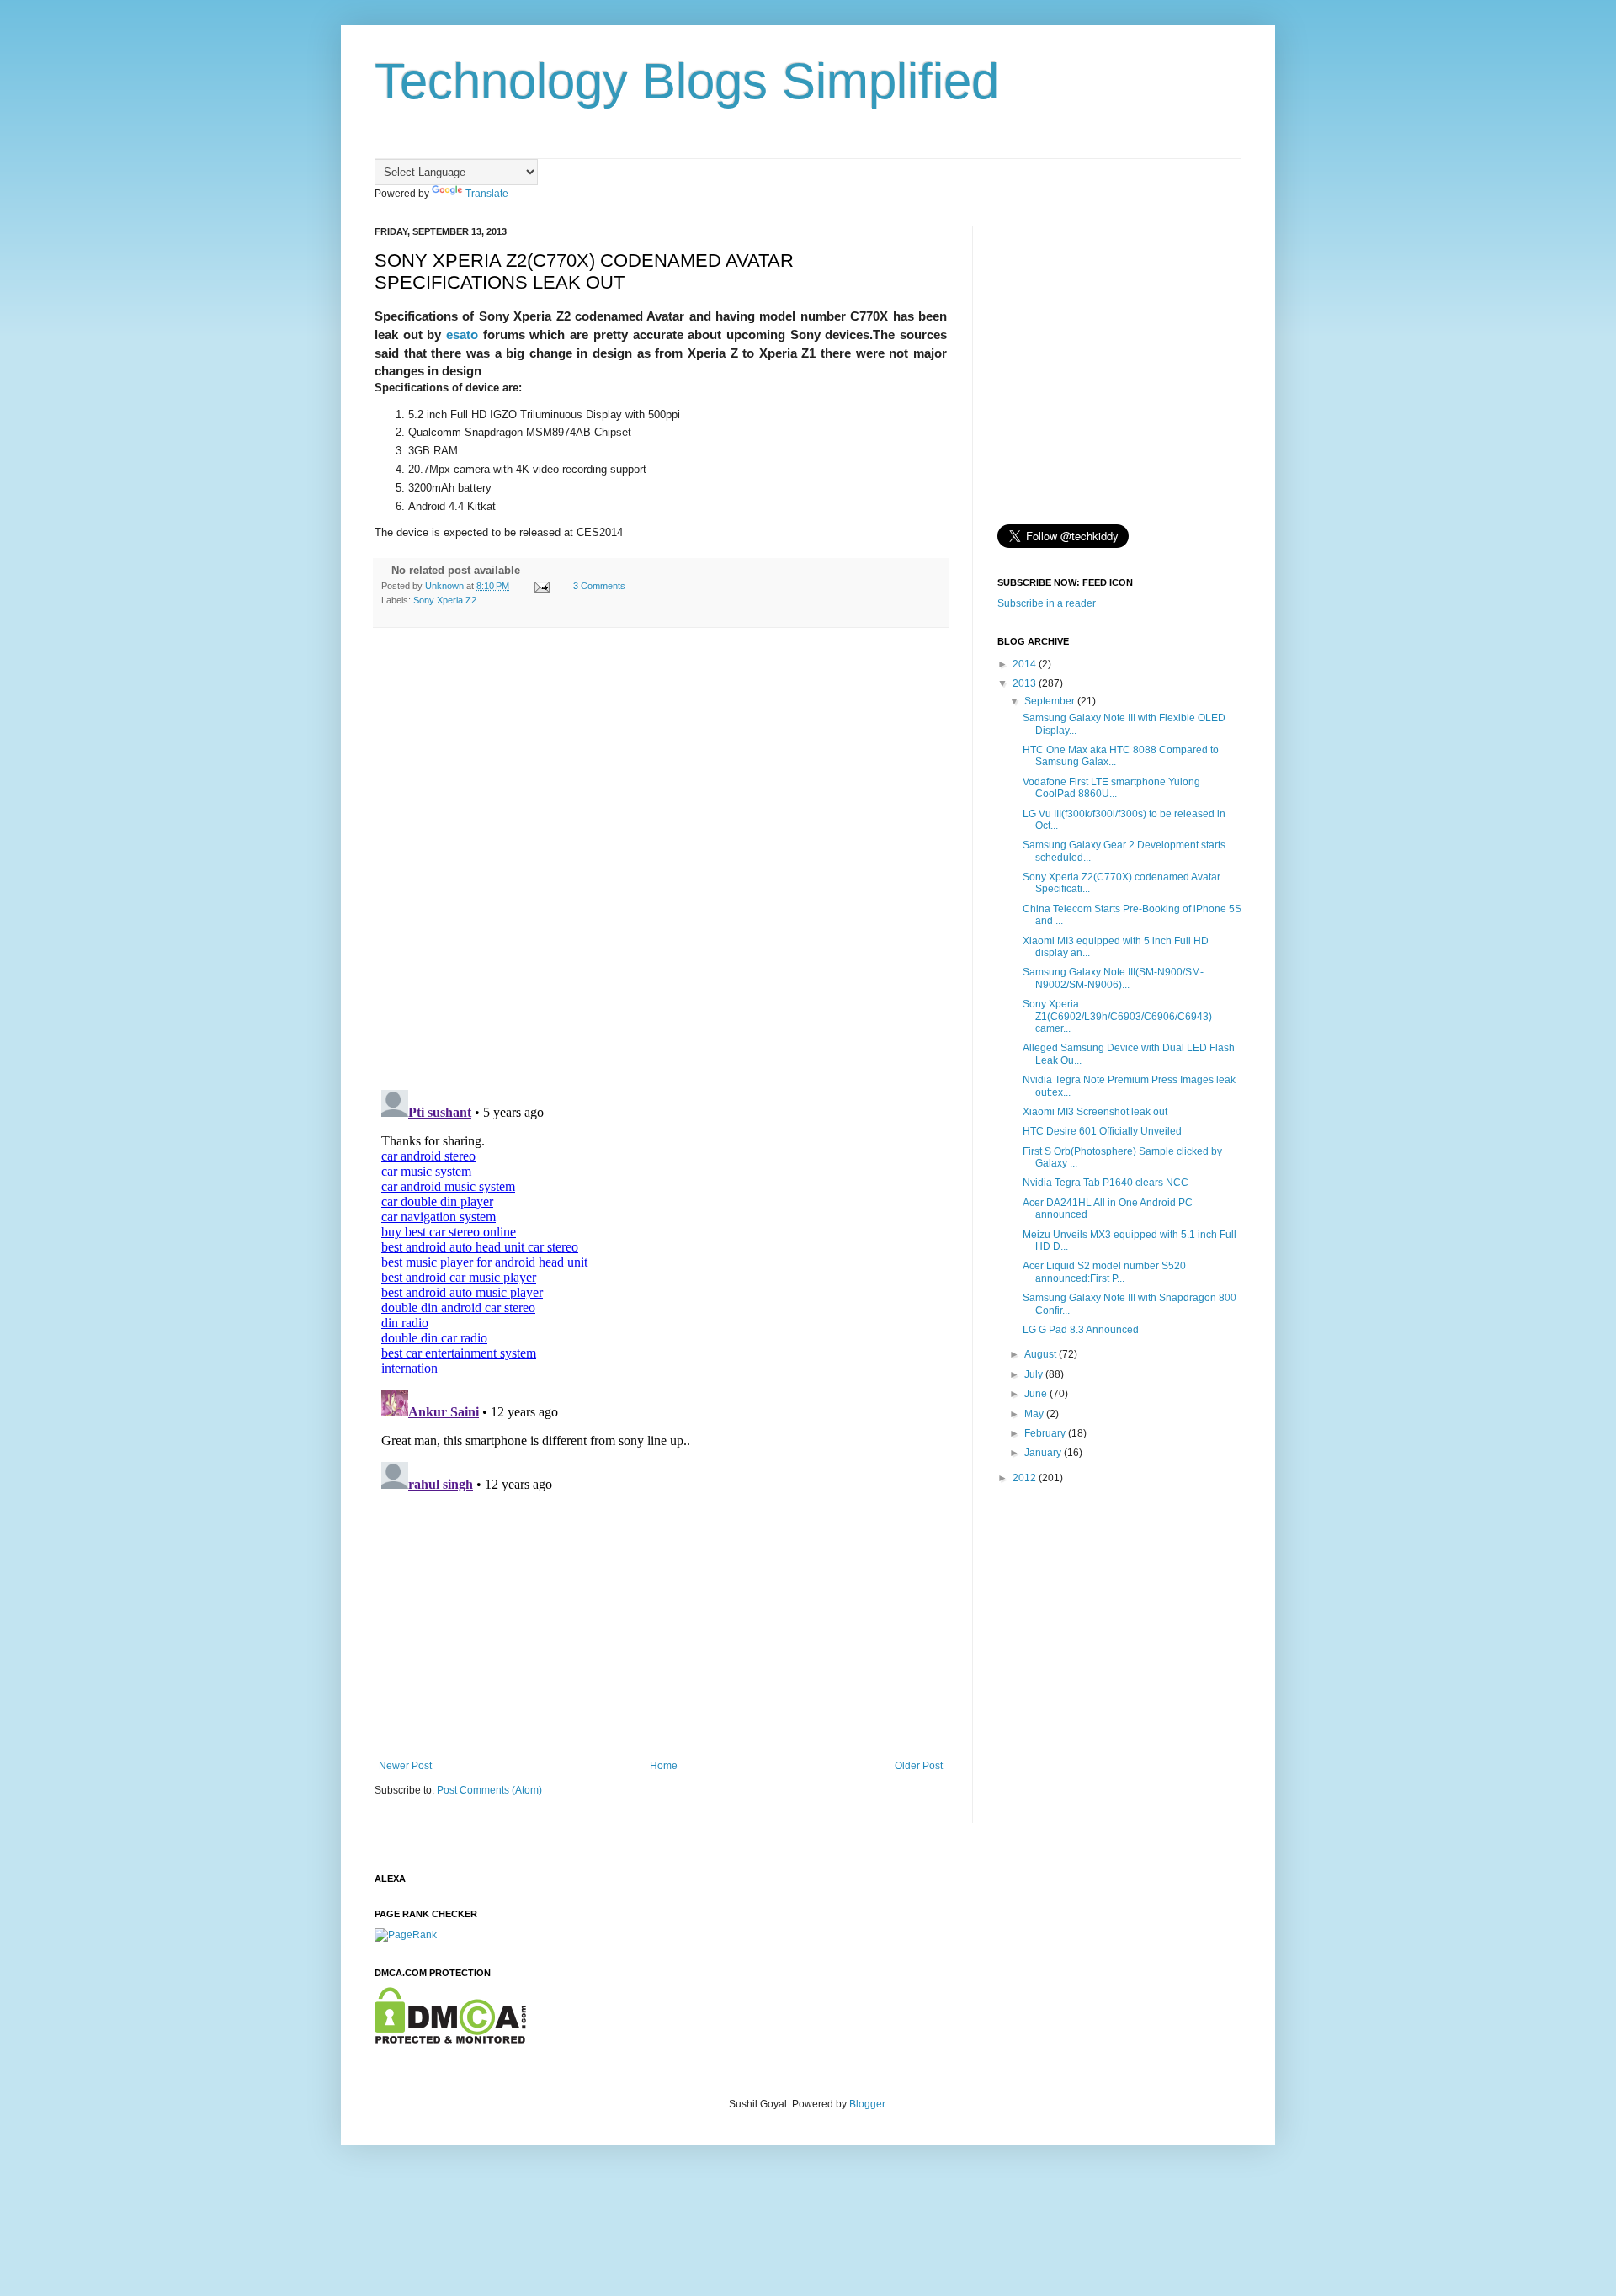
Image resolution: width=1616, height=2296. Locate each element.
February (1046, 1433)
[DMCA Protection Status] (450, 2040)
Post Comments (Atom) (489, 1790)
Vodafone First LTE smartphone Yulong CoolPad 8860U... (1111, 788)
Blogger (867, 2104)
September (1051, 701)
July (1035, 1374)
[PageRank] (406, 1935)
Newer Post (405, 1766)
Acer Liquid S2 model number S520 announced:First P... (1104, 1272)
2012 (1026, 1478)
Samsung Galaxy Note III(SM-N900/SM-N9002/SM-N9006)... (1113, 978)
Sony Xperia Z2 (445, 600)
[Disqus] (661, 859)
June (1037, 1394)
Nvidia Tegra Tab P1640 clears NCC (1106, 1183)
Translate (487, 194)
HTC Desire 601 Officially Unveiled (1102, 1131)
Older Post (919, 1766)
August (1042, 1354)
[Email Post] (541, 586)
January (1044, 1453)
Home (664, 1766)
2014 (1026, 664)
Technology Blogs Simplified (687, 81)
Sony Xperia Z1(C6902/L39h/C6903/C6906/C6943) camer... (1117, 1016)
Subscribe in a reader (1047, 603)
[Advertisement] (661, 1634)
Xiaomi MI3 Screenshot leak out (1095, 1112)
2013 (1026, 683)
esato (462, 335)
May (1035, 1414)
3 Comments (599, 586)
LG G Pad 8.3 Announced (1081, 1330)
